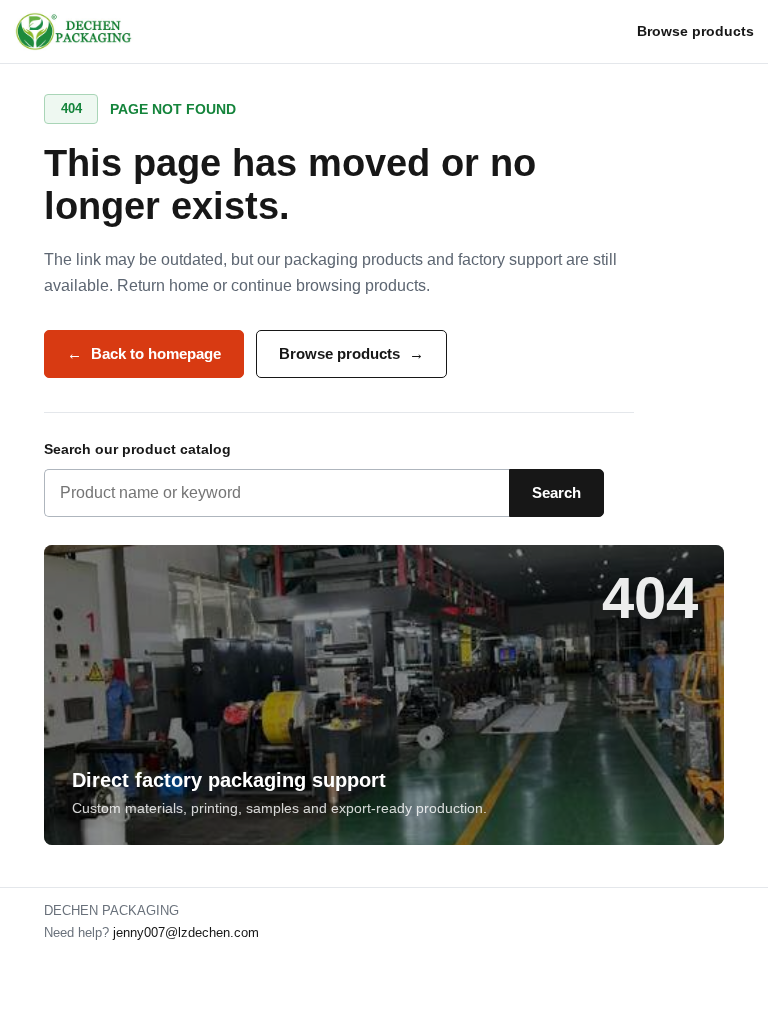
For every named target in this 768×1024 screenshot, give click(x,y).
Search (556, 492)
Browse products (695, 31)
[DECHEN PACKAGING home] (74, 32)
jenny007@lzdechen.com (186, 932)
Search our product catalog (137, 449)
